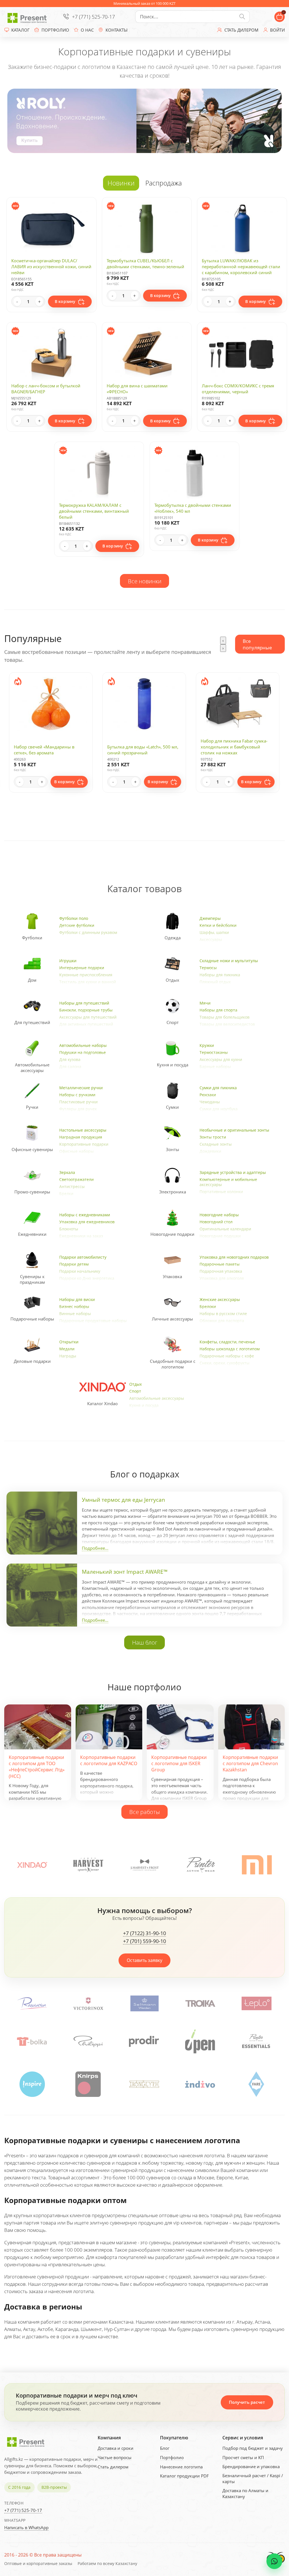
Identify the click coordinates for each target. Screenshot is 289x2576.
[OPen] (144, 2041)
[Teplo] (88, 2003)
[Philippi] (32, 2041)
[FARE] (144, 2084)
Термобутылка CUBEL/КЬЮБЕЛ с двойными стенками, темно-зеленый (145, 264)
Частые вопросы (115, 2457)
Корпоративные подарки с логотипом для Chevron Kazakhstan (250, 1764)
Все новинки (145, 581)
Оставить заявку (144, 1960)
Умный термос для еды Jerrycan (123, 1500)
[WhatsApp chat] (274, 2561)
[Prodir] (88, 2041)
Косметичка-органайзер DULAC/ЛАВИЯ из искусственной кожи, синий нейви (51, 267)
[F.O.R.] (200, 2084)
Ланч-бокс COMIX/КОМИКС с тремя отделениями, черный (238, 389)
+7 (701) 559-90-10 (144, 1941)
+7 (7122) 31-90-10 (144, 1933)
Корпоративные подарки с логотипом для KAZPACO (109, 1760)
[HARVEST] (88, 1865)
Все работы (144, 1812)
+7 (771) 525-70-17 (93, 17)
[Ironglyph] (32, 2084)
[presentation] (223, 640)
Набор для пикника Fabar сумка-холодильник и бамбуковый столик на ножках (141, 747)
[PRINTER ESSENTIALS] (200, 2041)
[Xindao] (32, 1865)
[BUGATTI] (256, 2084)
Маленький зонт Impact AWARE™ (125, 1572)
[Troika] (32, 2003)
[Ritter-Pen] (144, 2003)
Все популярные (257, 644)
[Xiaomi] (257, 1865)
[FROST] (144, 1865)
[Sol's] (257, 2003)
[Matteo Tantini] (200, 2003)
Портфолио (172, 2457)
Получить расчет (247, 2402)
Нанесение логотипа (181, 2467)
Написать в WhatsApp (26, 2527)
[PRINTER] (201, 1865)
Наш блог (145, 1642)
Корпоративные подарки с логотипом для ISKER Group (179, 1764)
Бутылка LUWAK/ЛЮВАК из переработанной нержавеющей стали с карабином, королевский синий (241, 267)
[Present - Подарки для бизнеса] (28, 17)
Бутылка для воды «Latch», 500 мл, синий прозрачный (49, 750)
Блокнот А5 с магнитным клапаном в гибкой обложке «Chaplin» (237, 750)
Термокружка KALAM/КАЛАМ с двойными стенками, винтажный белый (94, 511)
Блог (165, 2448)
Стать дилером (113, 2467)
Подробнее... (95, 1548)
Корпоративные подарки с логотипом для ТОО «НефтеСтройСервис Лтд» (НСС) (37, 1767)
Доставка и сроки (116, 2448)
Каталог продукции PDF (184, 2476)
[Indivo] (88, 2084)
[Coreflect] (256, 2041)
